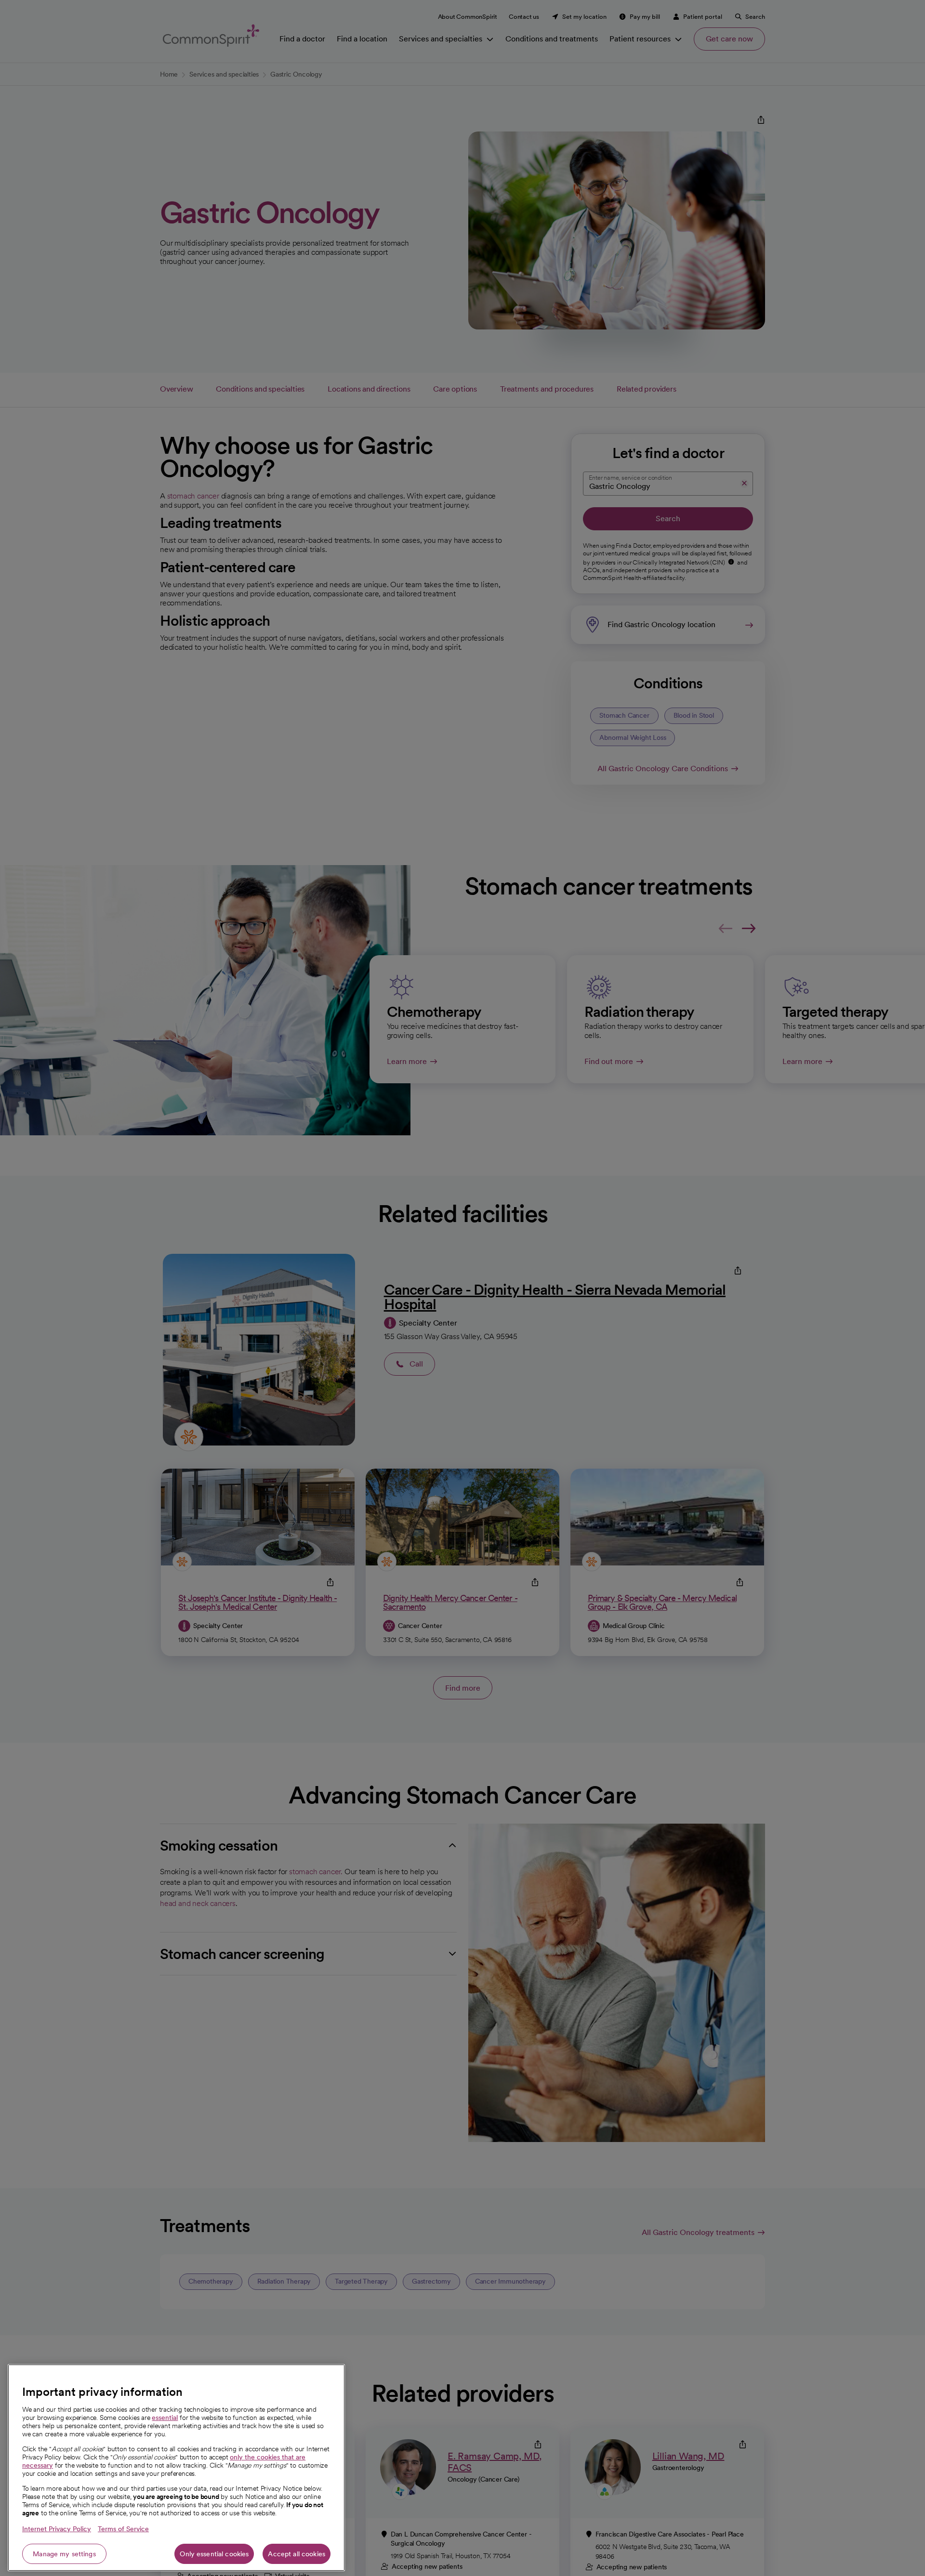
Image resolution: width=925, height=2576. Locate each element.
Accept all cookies (297, 2554)
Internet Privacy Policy (57, 2529)
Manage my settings (64, 2554)
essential (165, 2418)
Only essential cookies (214, 2554)
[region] (176, 2468)
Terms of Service (123, 2529)
